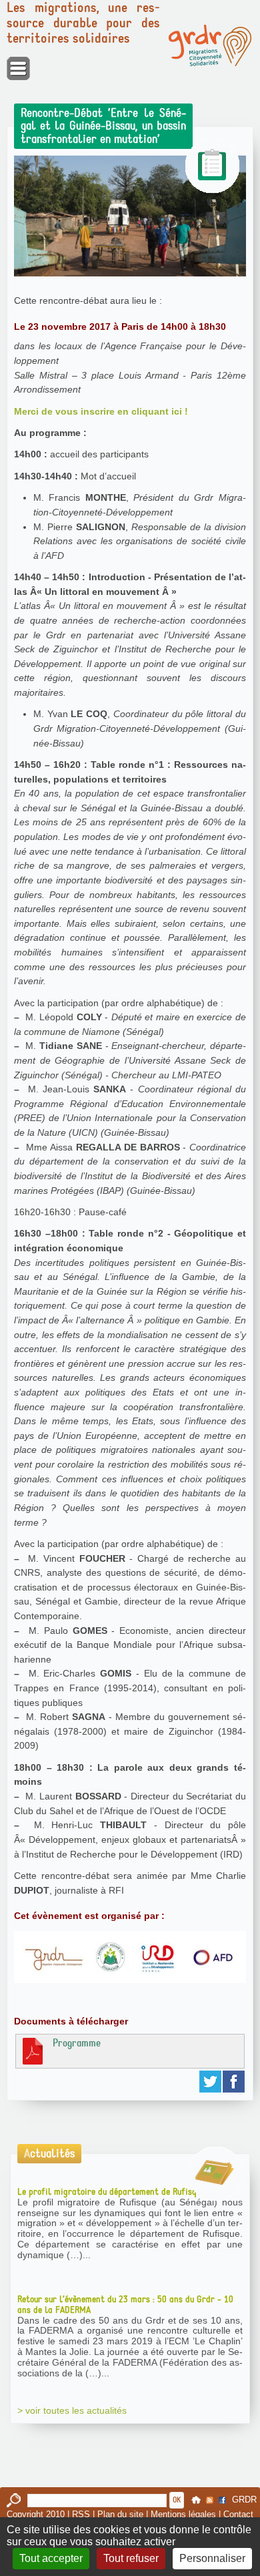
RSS (81, 2514)
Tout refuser (131, 2558)
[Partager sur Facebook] (234, 2082)
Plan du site (120, 2514)
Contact (238, 2514)
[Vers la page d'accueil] (210, 45)
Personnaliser (212, 2558)
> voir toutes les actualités (72, 2410)
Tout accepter (51, 2558)
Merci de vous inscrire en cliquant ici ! (101, 411)
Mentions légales (183, 2514)
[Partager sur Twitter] (211, 2082)
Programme (77, 2043)
